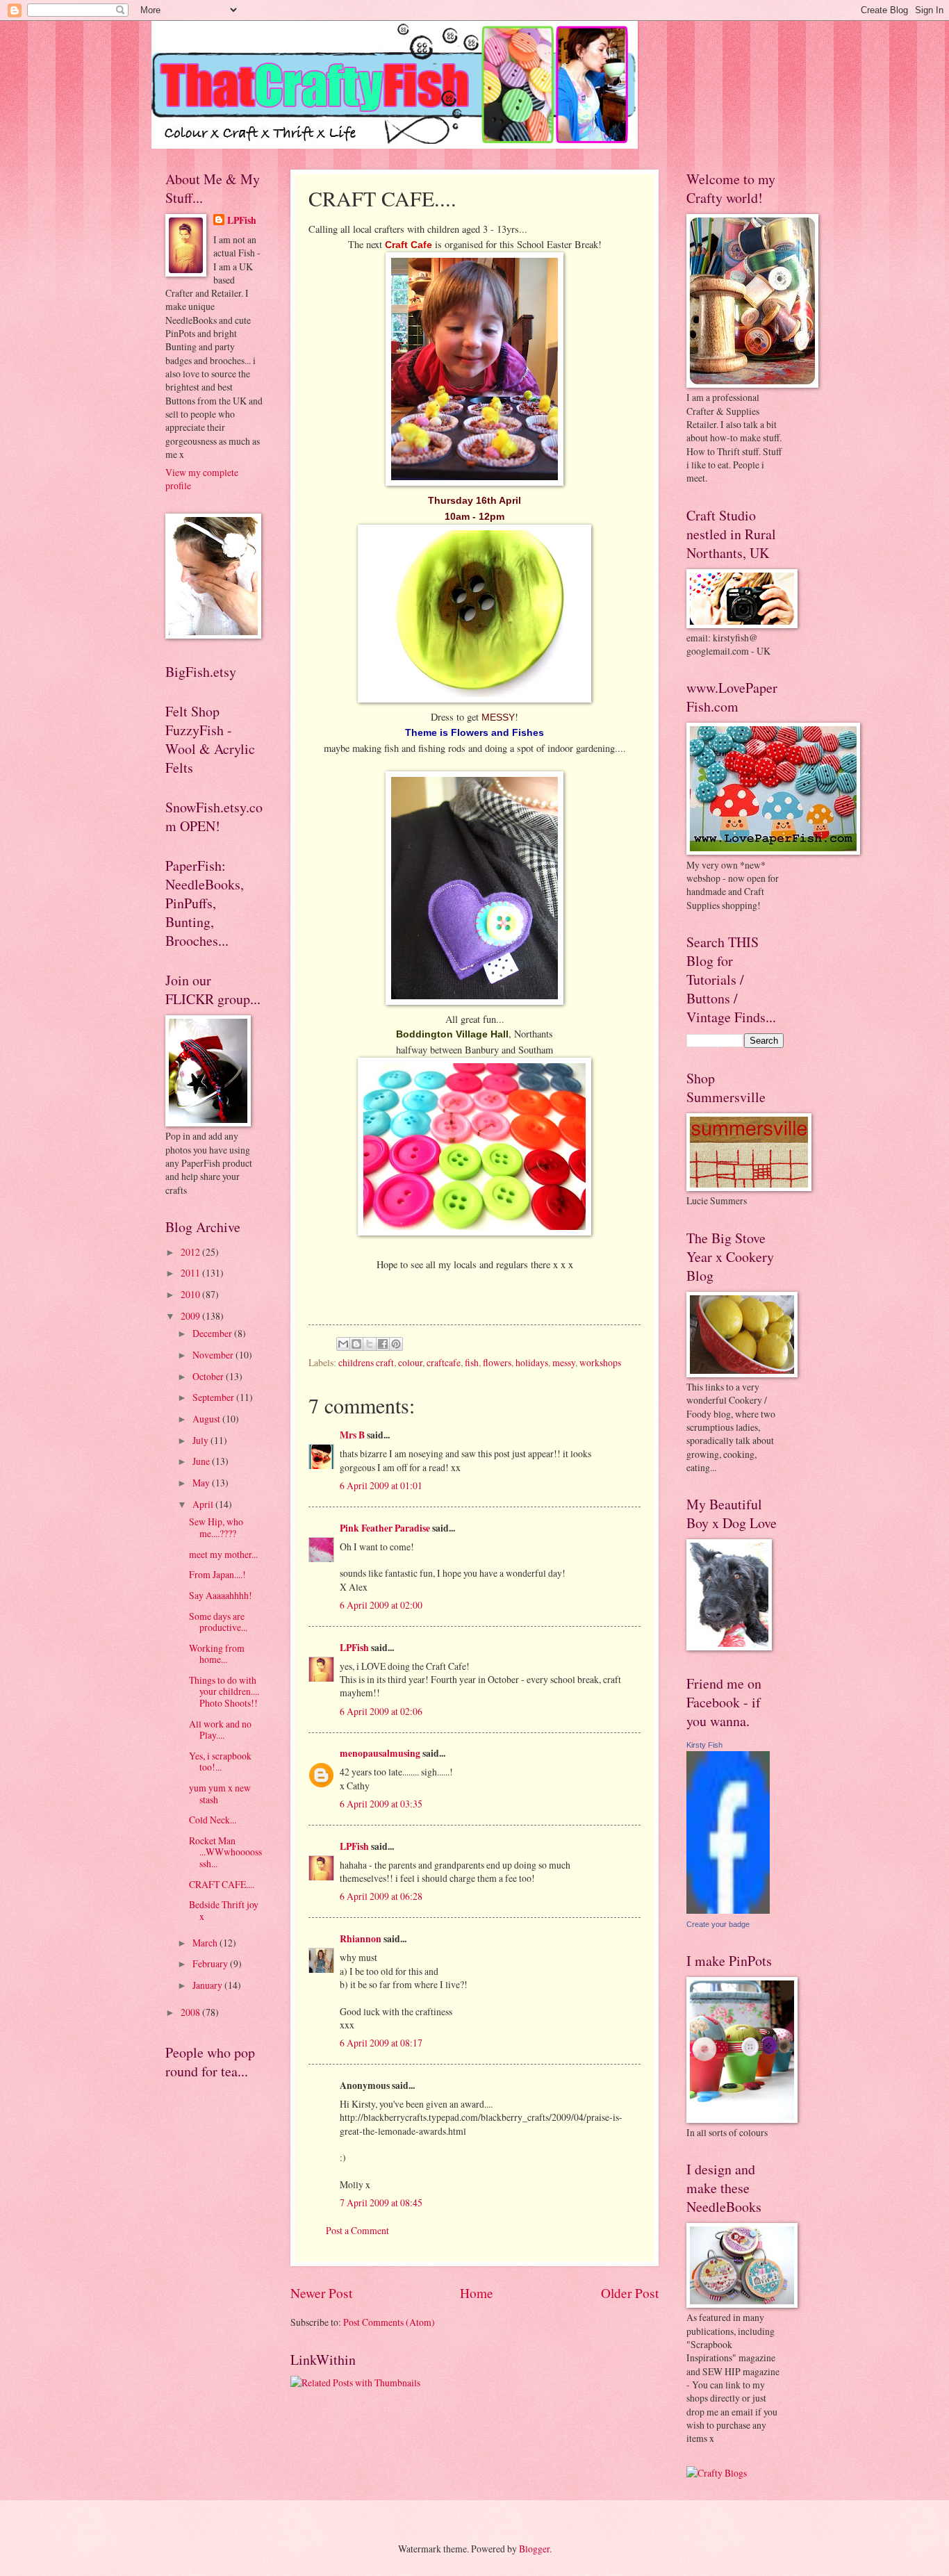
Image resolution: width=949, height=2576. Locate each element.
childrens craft (366, 1362)
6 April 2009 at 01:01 (381, 1485)
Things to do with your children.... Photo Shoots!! (224, 1691)
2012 (191, 1252)
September (214, 1397)
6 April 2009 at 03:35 (381, 1804)
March (206, 1943)
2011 (191, 1273)
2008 (191, 2012)
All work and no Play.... (220, 1730)
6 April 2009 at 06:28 (381, 1896)
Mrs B (352, 1435)
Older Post (630, 2293)
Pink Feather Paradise (385, 1528)
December (213, 1333)
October (209, 1376)
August (207, 1419)
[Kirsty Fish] (728, 1910)
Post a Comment (357, 2230)
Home (477, 2293)
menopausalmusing (380, 1753)
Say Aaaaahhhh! (221, 1595)
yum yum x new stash (220, 1794)
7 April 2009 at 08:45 (381, 2202)
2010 (191, 1294)
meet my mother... (223, 1554)
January (208, 1985)
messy (564, 1362)
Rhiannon (361, 1939)
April (204, 1504)
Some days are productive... (218, 1622)
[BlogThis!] (356, 1344)
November (214, 1355)
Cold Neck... (213, 1820)
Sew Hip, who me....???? (216, 1527)
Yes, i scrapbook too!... (220, 1762)
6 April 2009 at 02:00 (381, 1605)
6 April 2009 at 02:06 (381, 1711)
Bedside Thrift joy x (224, 1910)
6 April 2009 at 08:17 (381, 2043)
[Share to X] (370, 1344)
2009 (191, 1316)
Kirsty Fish (704, 1745)
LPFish (354, 1648)
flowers (497, 1362)
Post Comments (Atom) (389, 2322)
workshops (600, 1362)
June (202, 1461)
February (211, 1963)
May (202, 1483)
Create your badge (718, 1924)
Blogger (534, 2549)
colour (410, 1362)
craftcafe (444, 1362)
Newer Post (321, 2293)
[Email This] (343, 1344)
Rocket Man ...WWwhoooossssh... (225, 1852)
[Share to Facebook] (383, 1344)
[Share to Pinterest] (396, 1344)
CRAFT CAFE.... (222, 1884)
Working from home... (217, 1654)
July (201, 1440)
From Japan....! (217, 1574)
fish (472, 1362)
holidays (532, 1362)
